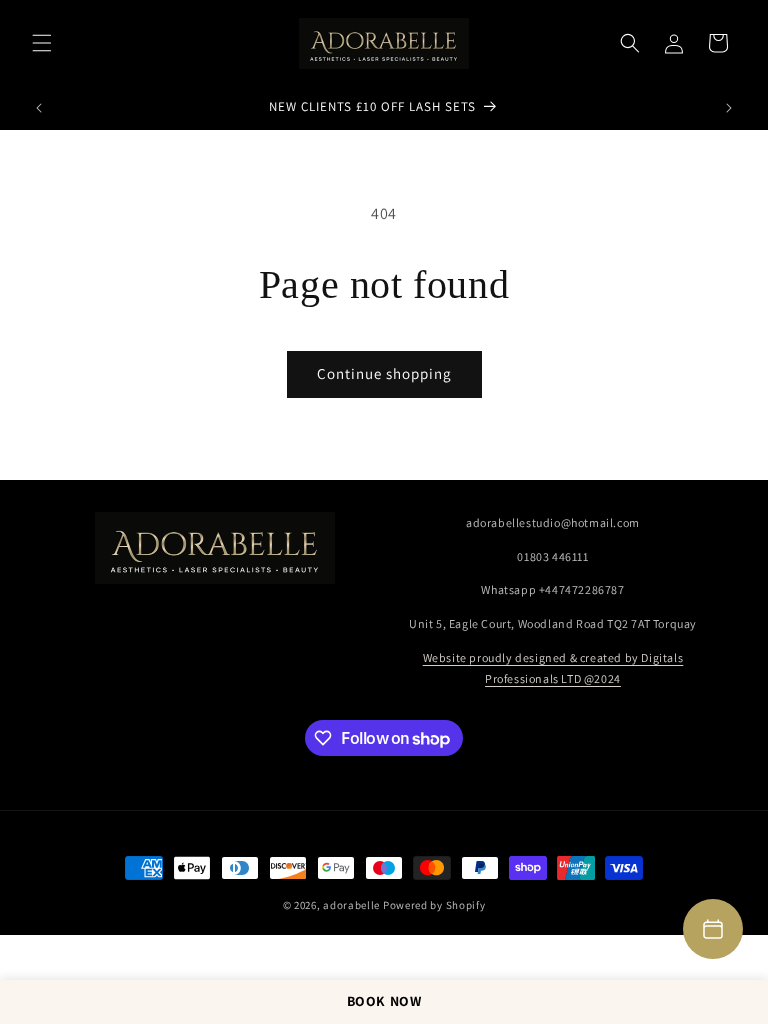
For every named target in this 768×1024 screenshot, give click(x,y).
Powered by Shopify (434, 905)
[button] (42, 43)
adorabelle (351, 905)
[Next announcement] (729, 108)
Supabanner (44, 948)
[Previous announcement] (39, 108)
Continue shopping (384, 373)
